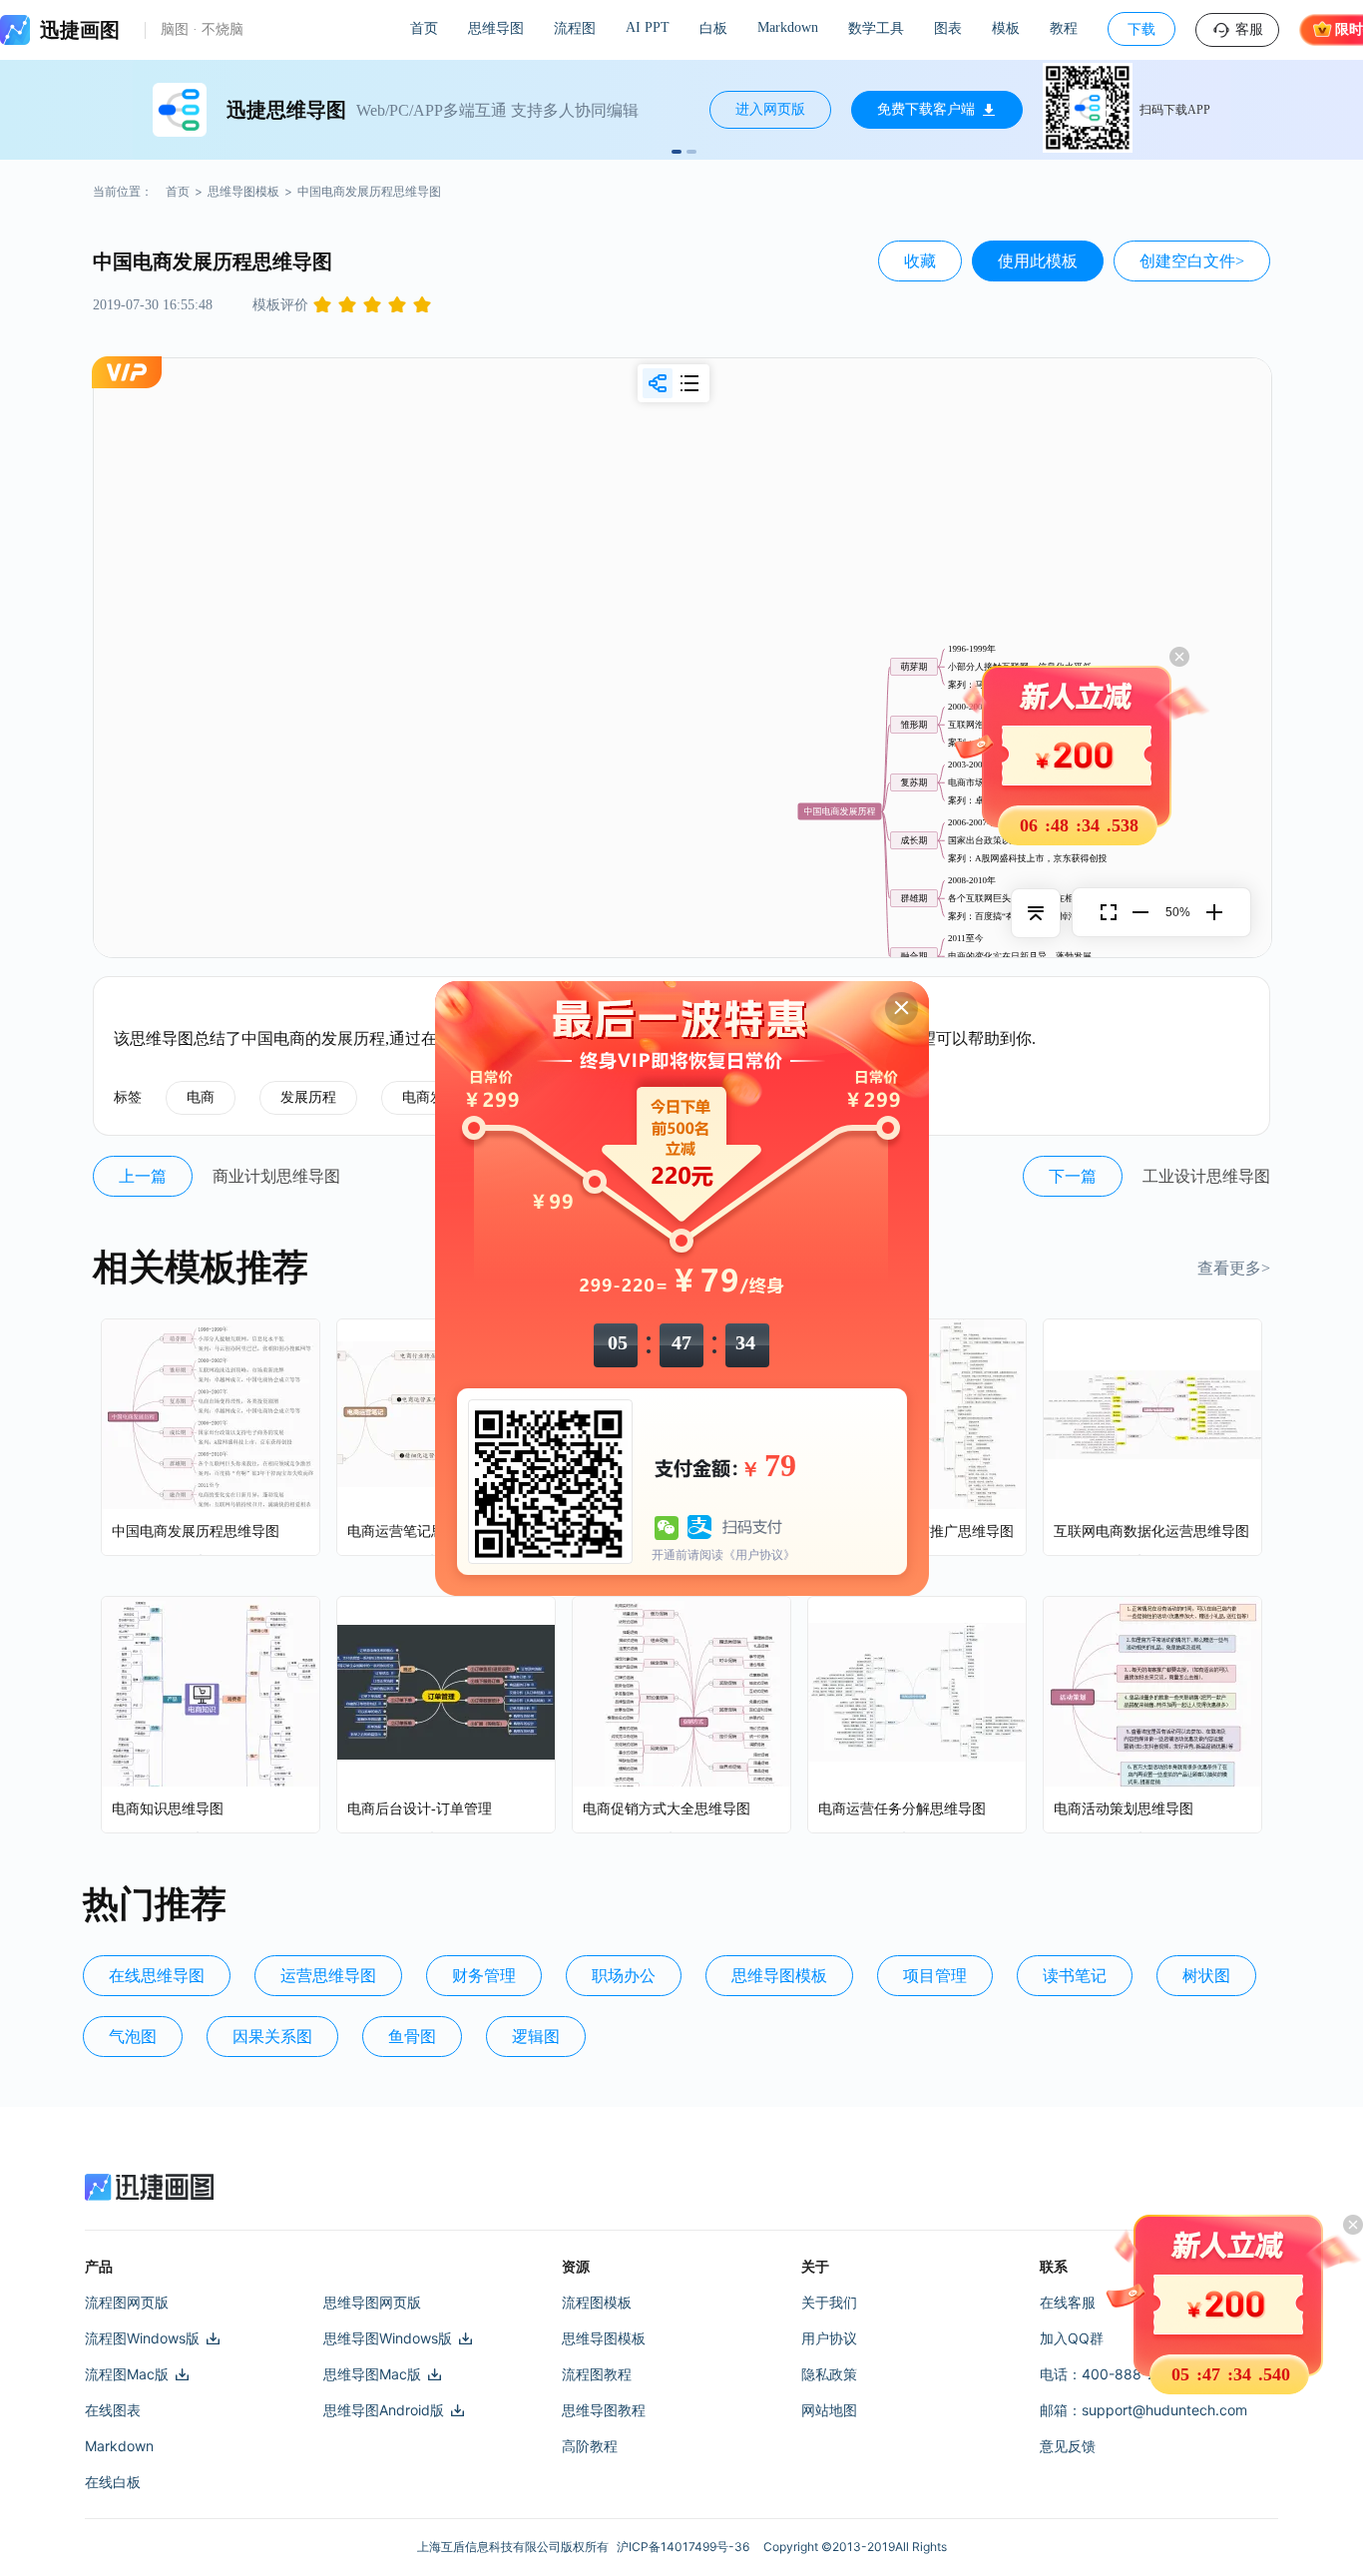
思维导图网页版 (372, 2302)
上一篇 (143, 1176)
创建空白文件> (1192, 261)
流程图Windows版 (142, 2338)
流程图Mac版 (127, 2374)
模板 (1006, 28)
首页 (424, 28)
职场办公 (624, 1976)
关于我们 (829, 2302)
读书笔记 (1075, 1976)
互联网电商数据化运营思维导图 (1151, 1532)
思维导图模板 (243, 191)
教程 (1064, 28)
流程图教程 (597, 2374)
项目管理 (935, 1976)
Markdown (788, 27)
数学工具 (876, 28)
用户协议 (829, 2338)
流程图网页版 (127, 2302)
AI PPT (648, 27)
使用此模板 (1038, 261)
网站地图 (829, 2410)
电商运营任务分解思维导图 (902, 1809)
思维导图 (496, 28)
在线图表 (113, 2410)
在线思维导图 (157, 1976)
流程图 (575, 28)
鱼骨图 (412, 2037)
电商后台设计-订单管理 (420, 1809)
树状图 (1206, 1976)
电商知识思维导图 (168, 1809)
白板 (713, 28)
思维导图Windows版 (388, 2338)
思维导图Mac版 (372, 2374)
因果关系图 (272, 2037)
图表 (948, 28)
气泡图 (133, 2037)
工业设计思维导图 (1206, 1176)
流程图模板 (597, 2302)
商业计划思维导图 (276, 1176)
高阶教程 (590, 2446)
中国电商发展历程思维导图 (196, 1532)
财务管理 (484, 1976)
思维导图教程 (604, 2410)
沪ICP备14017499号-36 (686, 2547)
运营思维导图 (328, 1976)
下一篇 (1073, 1176)
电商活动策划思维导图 (1124, 1809)
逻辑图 (536, 2037)
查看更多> (1234, 1268)
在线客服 (1068, 2302)
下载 (1141, 29)
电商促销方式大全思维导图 (667, 1809)
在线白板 (113, 2482)
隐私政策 (829, 2374)
